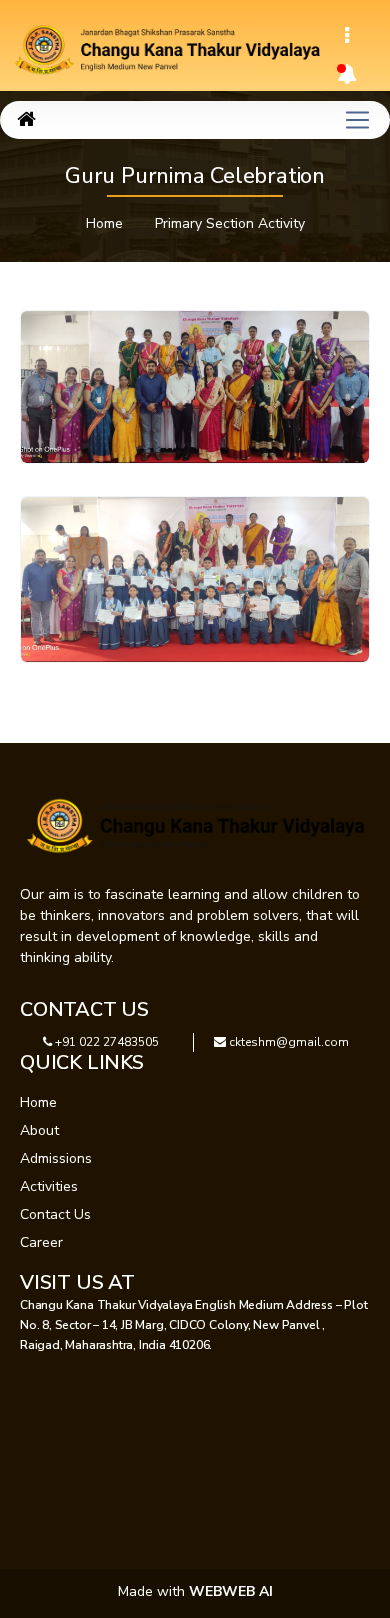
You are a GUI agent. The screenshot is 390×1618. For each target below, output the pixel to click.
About (39, 1130)
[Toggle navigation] (347, 36)
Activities (49, 1186)
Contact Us (55, 1214)
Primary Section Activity (230, 223)
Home (104, 223)
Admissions (56, 1158)
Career (41, 1242)
